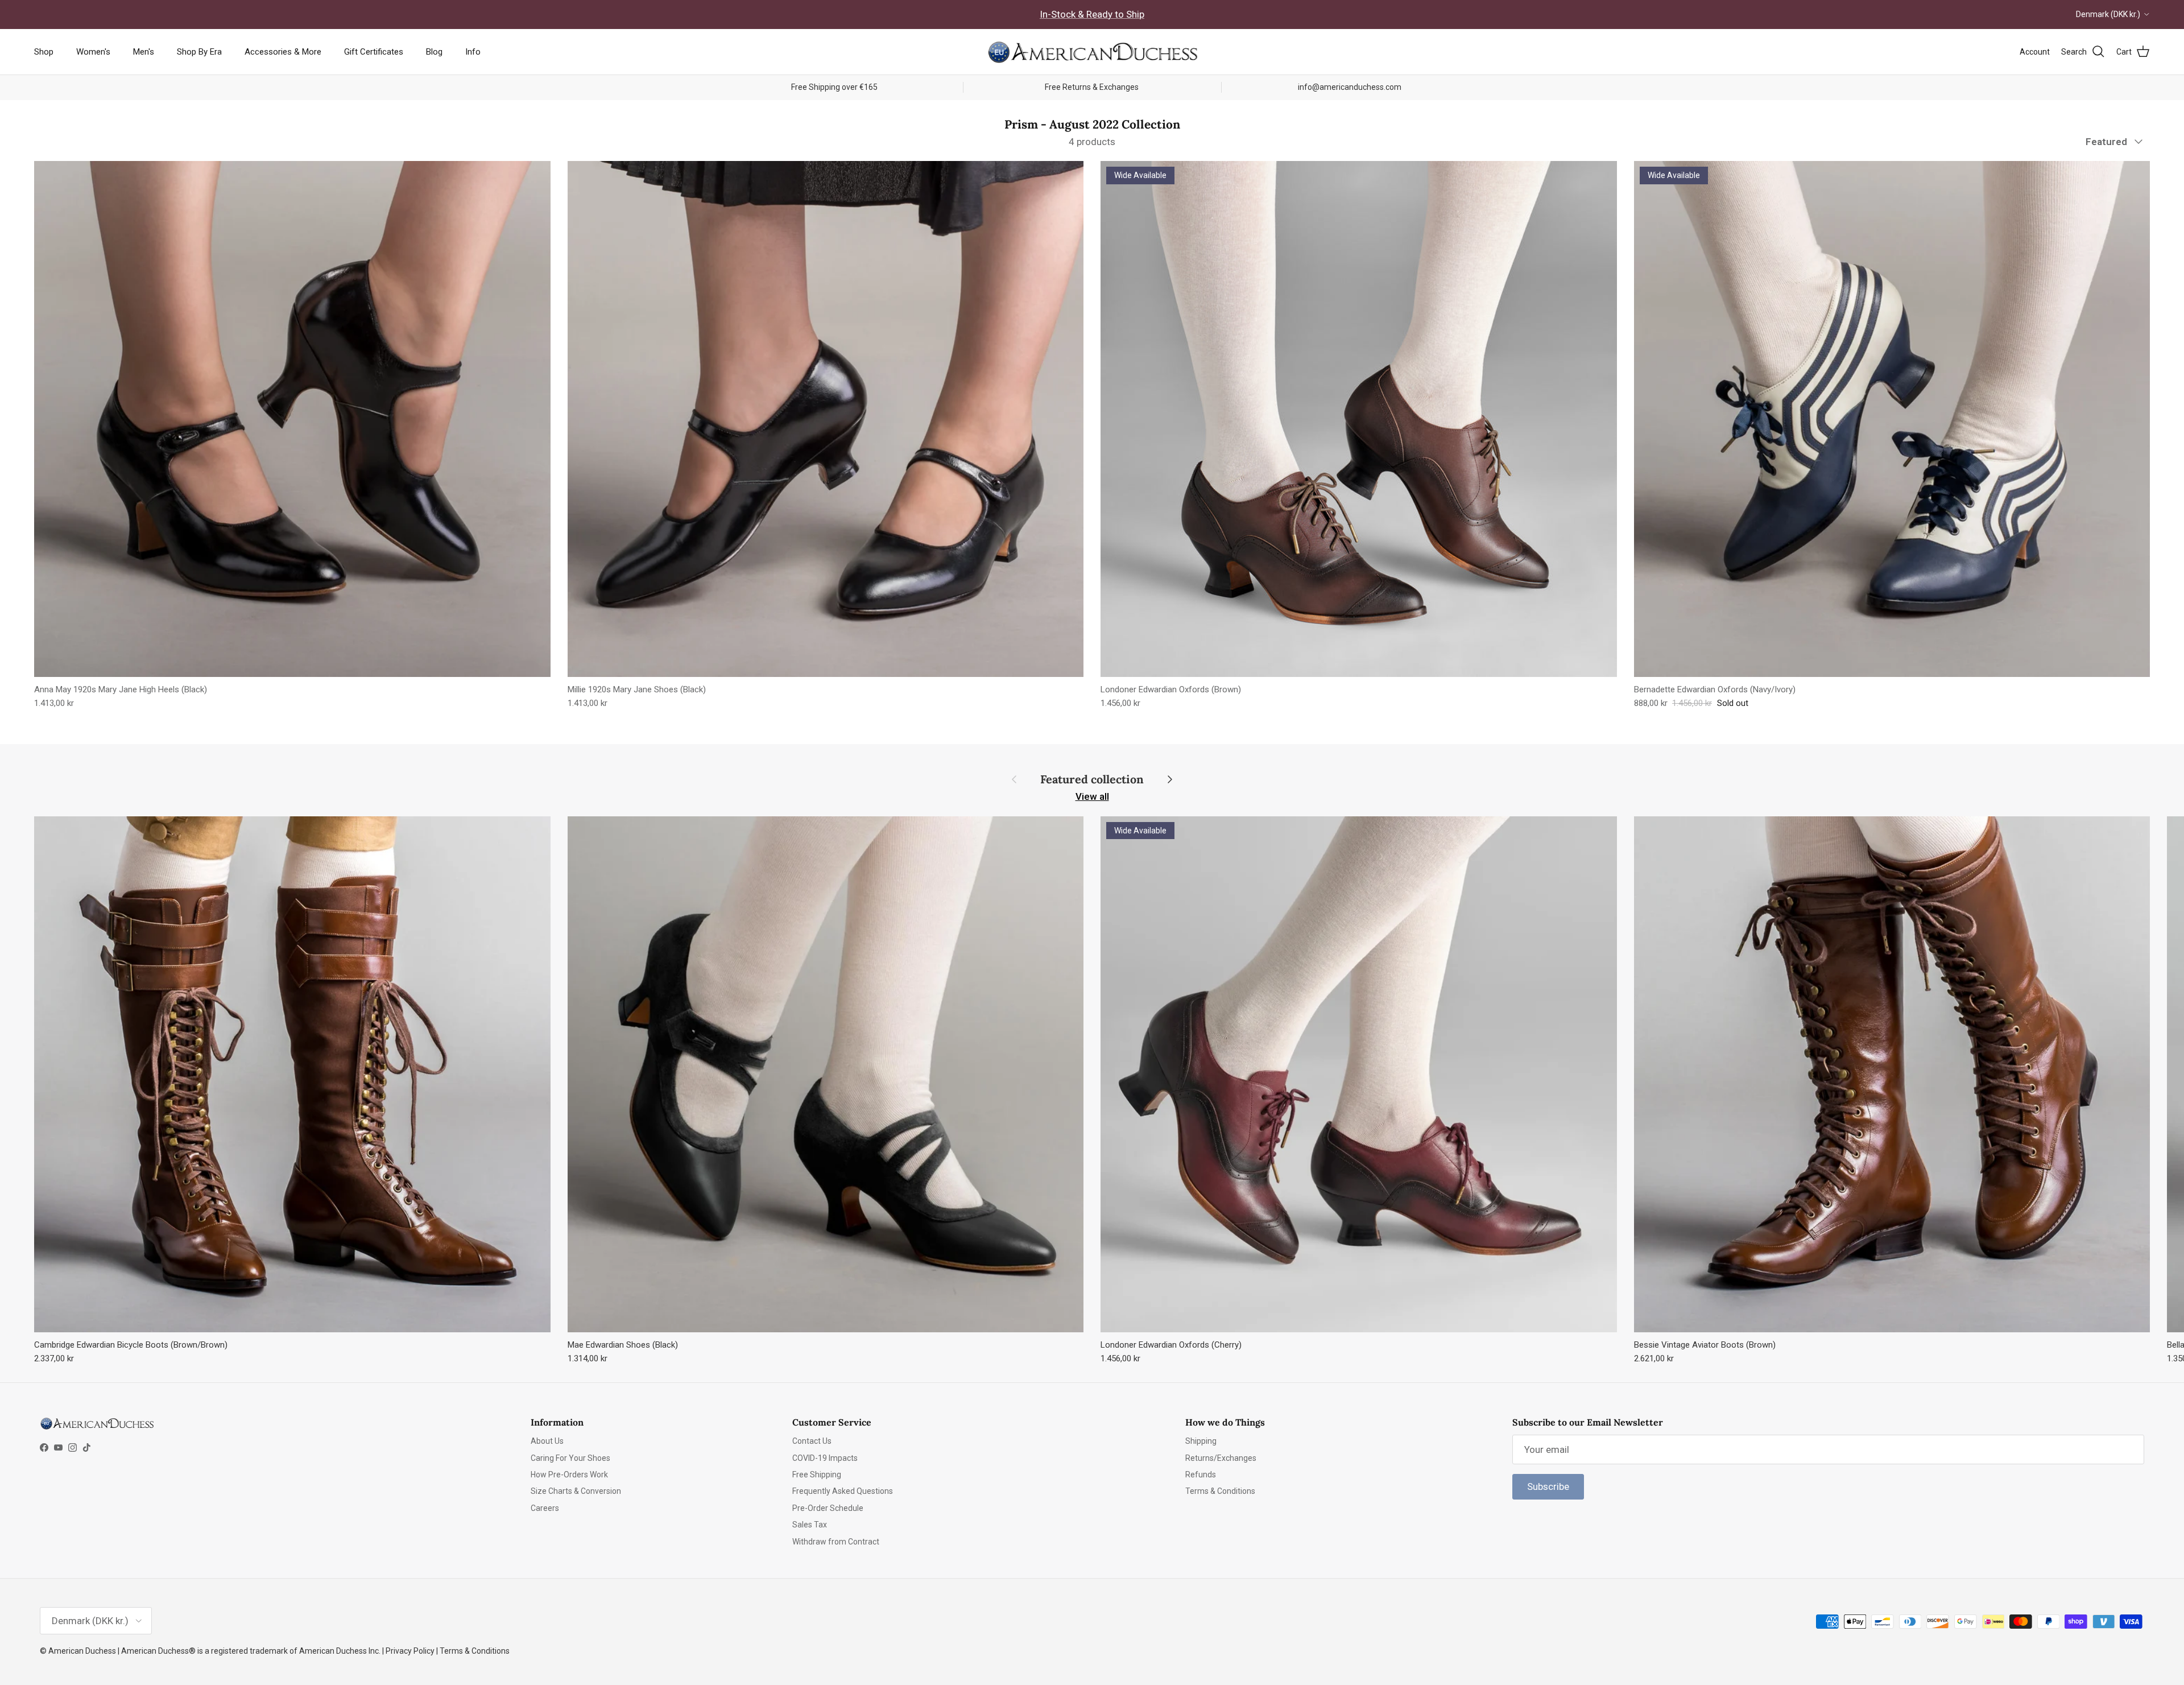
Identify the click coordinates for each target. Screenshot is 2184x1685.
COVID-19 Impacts (825, 1458)
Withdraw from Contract (836, 1542)
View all (1092, 796)
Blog (434, 52)
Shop (44, 52)
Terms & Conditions (1220, 1491)
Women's (93, 52)
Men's (144, 52)
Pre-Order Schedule (828, 1508)
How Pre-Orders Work (569, 1475)
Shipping (1201, 1441)
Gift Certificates (374, 52)
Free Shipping (817, 1475)
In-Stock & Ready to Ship (1092, 14)
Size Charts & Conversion (576, 1491)
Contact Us (812, 1441)
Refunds (1201, 1475)
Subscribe (1548, 1486)
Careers (545, 1508)
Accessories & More (283, 52)
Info (473, 52)
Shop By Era (199, 52)
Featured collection (1092, 779)
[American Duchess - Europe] (1092, 52)
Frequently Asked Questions (843, 1491)
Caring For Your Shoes (570, 1458)
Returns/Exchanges (1221, 1458)
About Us (547, 1441)
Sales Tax (810, 1525)
